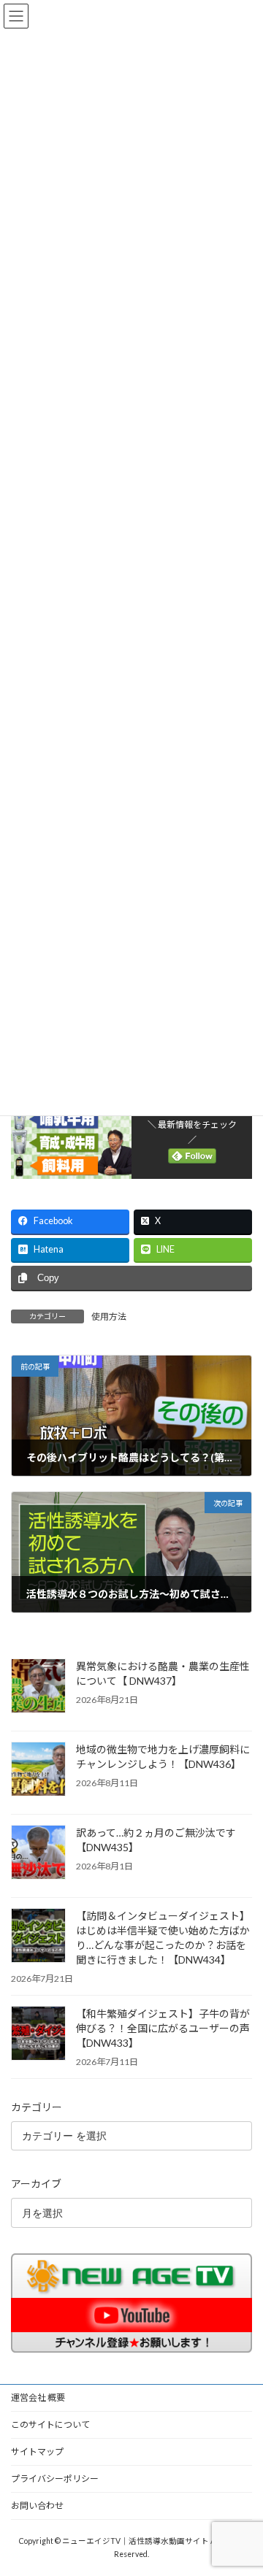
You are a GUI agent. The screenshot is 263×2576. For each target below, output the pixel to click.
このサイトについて (50, 2425)
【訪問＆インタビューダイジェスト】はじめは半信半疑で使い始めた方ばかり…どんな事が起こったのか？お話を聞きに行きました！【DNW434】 (163, 1938)
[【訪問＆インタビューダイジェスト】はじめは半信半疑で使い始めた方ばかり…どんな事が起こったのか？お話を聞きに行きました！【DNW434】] (38, 1937)
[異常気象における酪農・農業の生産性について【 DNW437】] (38, 1687)
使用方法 (109, 1316)
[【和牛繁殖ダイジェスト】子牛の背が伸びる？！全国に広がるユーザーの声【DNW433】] (38, 2034)
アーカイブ (36, 2184)
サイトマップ (37, 2452)
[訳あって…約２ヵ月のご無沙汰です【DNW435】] (38, 1853)
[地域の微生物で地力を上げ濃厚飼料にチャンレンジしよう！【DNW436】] (38, 1770)
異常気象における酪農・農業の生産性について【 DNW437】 (163, 1673)
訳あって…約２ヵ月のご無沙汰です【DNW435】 (156, 1840)
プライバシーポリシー (55, 2479)
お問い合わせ (37, 2506)
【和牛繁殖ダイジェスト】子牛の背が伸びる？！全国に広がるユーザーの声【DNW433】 (163, 2028)
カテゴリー (37, 2107)
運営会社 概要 (38, 2398)
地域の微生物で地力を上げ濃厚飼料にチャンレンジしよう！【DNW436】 (163, 1757)
